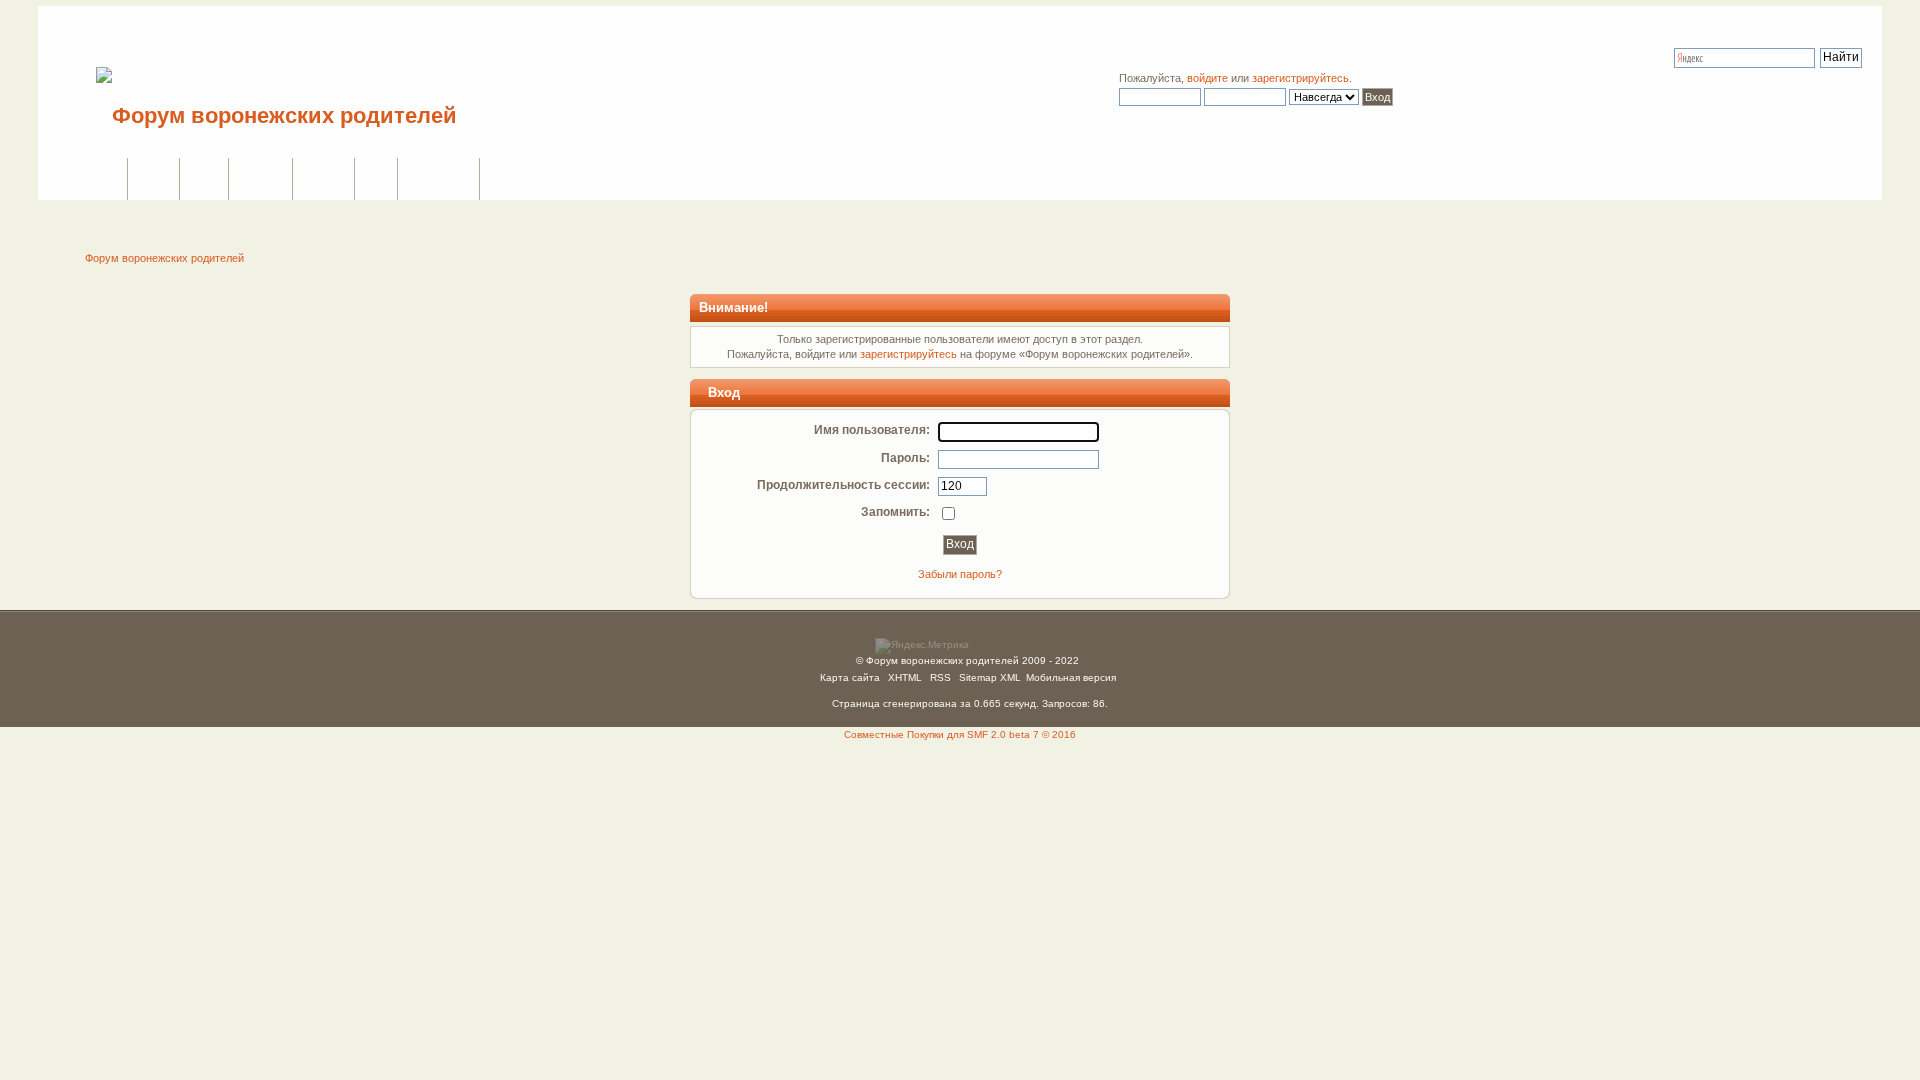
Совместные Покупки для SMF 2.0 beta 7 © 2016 (960, 734)
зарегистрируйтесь (1300, 78)
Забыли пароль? (960, 574)
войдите (1207, 78)
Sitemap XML (990, 677)
